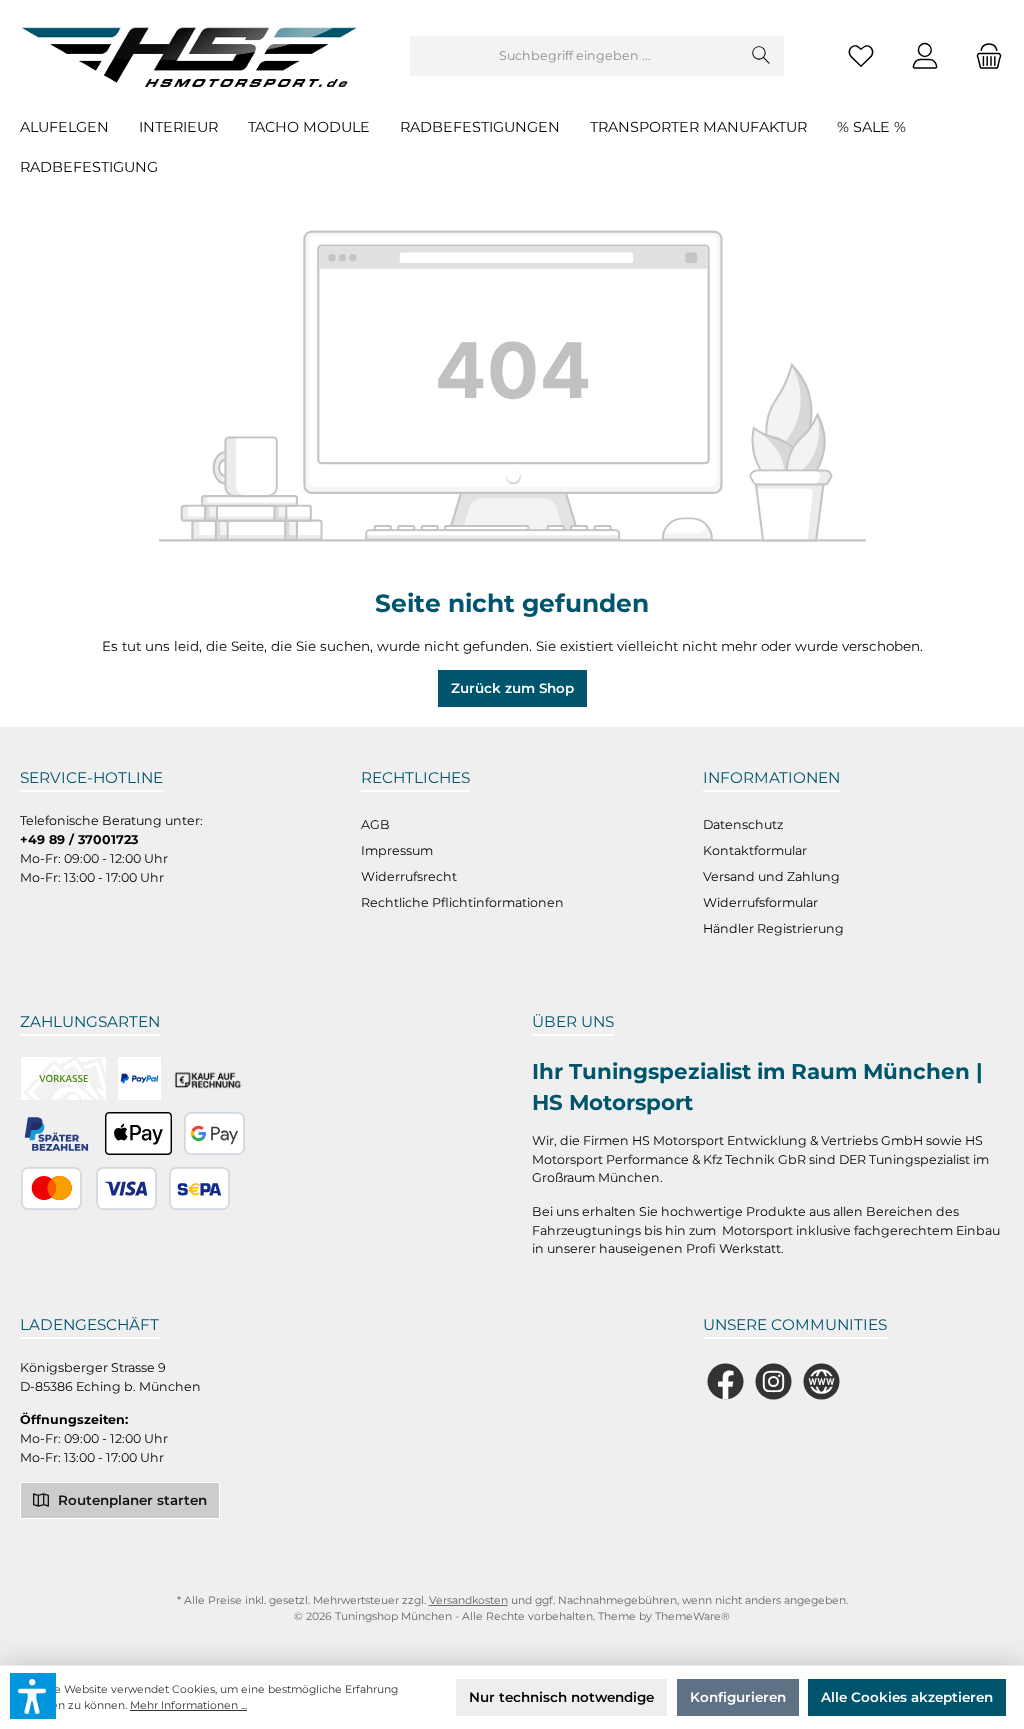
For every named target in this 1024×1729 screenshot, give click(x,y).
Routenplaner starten (130, 1500)
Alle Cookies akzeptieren (907, 1697)
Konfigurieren (738, 1697)
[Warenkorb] (983, 56)
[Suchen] (761, 56)
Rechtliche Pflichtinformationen (462, 902)
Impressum (397, 850)
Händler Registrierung (773, 928)
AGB (375, 824)
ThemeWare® (692, 1616)
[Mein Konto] (925, 56)
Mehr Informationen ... (188, 1705)
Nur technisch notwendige (561, 1697)
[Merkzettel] (861, 56)
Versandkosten (468, 1600)
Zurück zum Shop (512, 688)
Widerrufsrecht (409, 876)
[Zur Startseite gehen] (195, 56)
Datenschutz (743, 824)
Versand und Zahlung (771, 876)
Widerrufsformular (760, 902)
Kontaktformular (755, 850)
